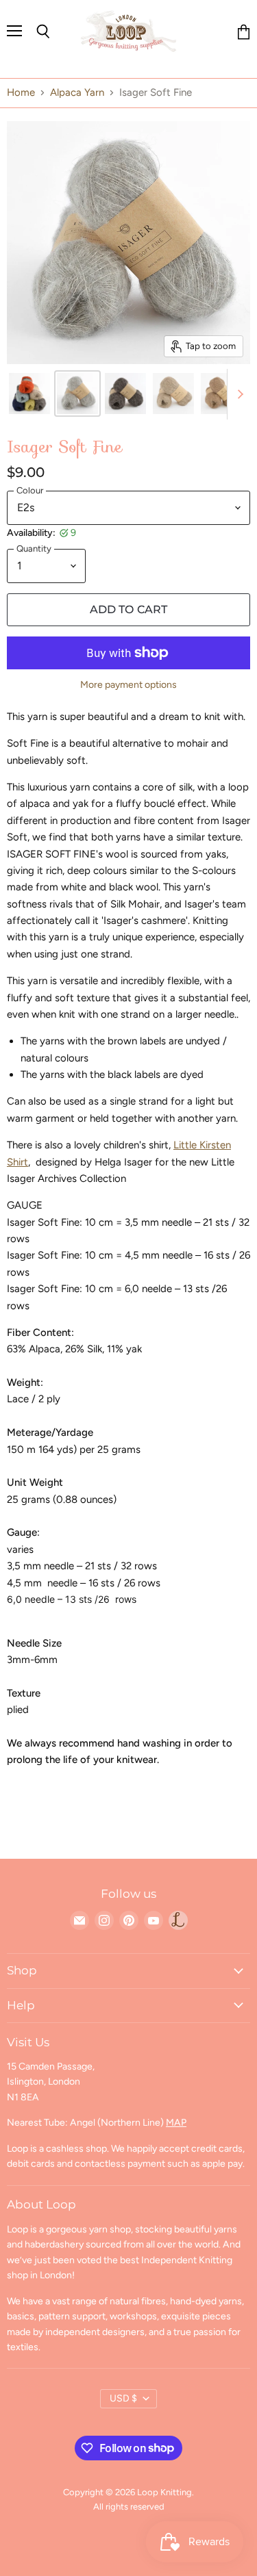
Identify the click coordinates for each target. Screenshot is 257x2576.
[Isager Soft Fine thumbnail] (29, 394)
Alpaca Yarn (77, 93)
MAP (176, 2123)
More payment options (128, 685)
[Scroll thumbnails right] (238, 394)
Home (21, 93)
